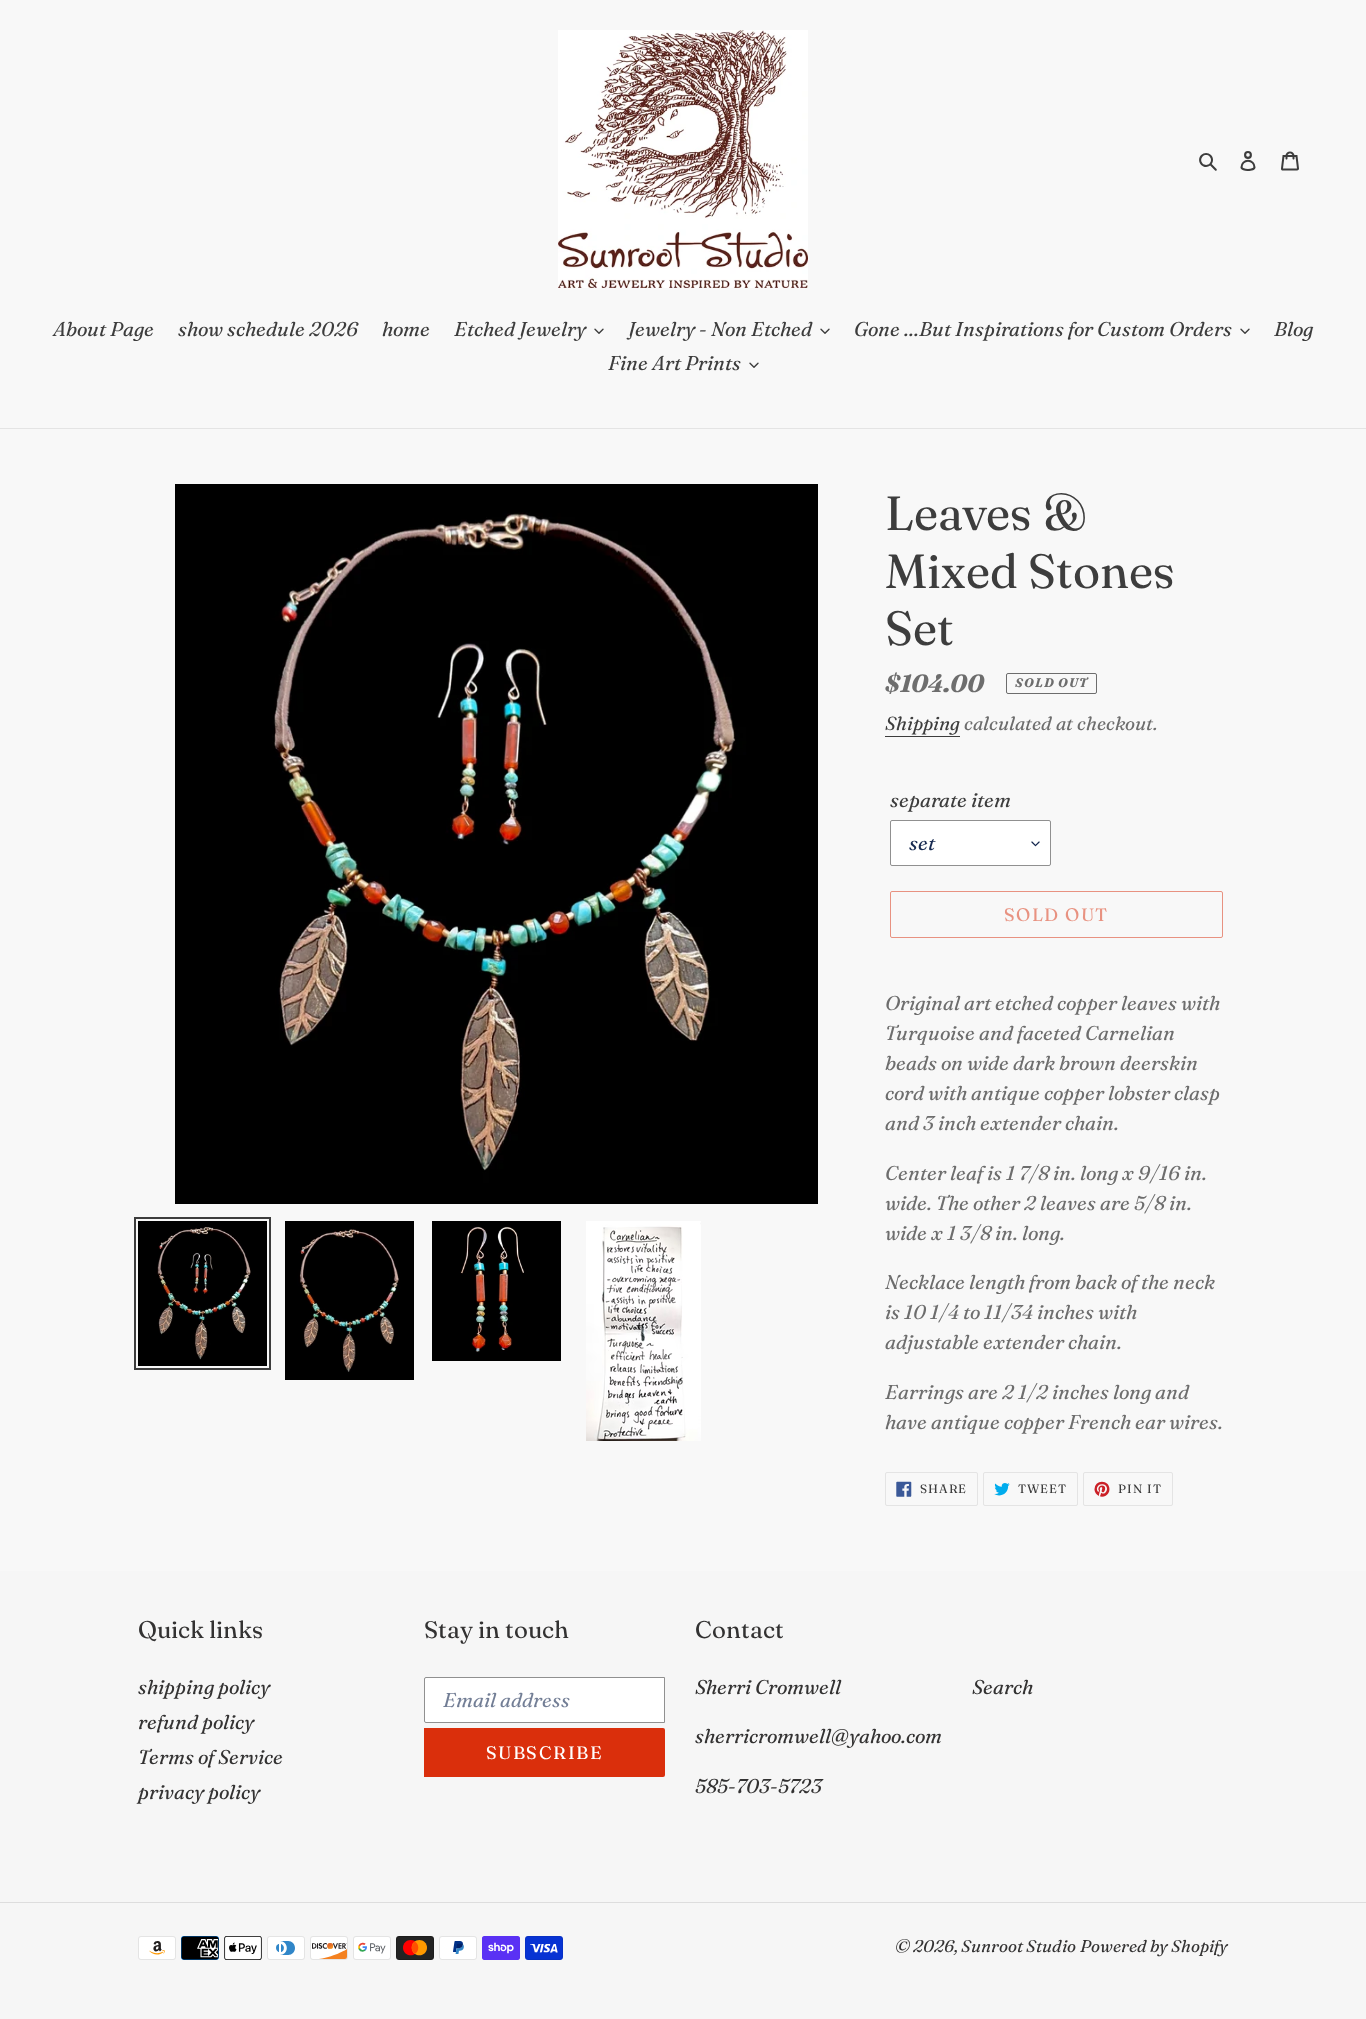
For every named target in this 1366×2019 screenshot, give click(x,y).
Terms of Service (210, 1756)
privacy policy (199, 1791)
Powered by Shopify (1154, 1945)
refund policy (196, 1721)
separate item (950, 799)
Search (1002, 1686)
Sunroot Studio (1018, 1945)
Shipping (922, 723)
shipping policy (204, 1686)
